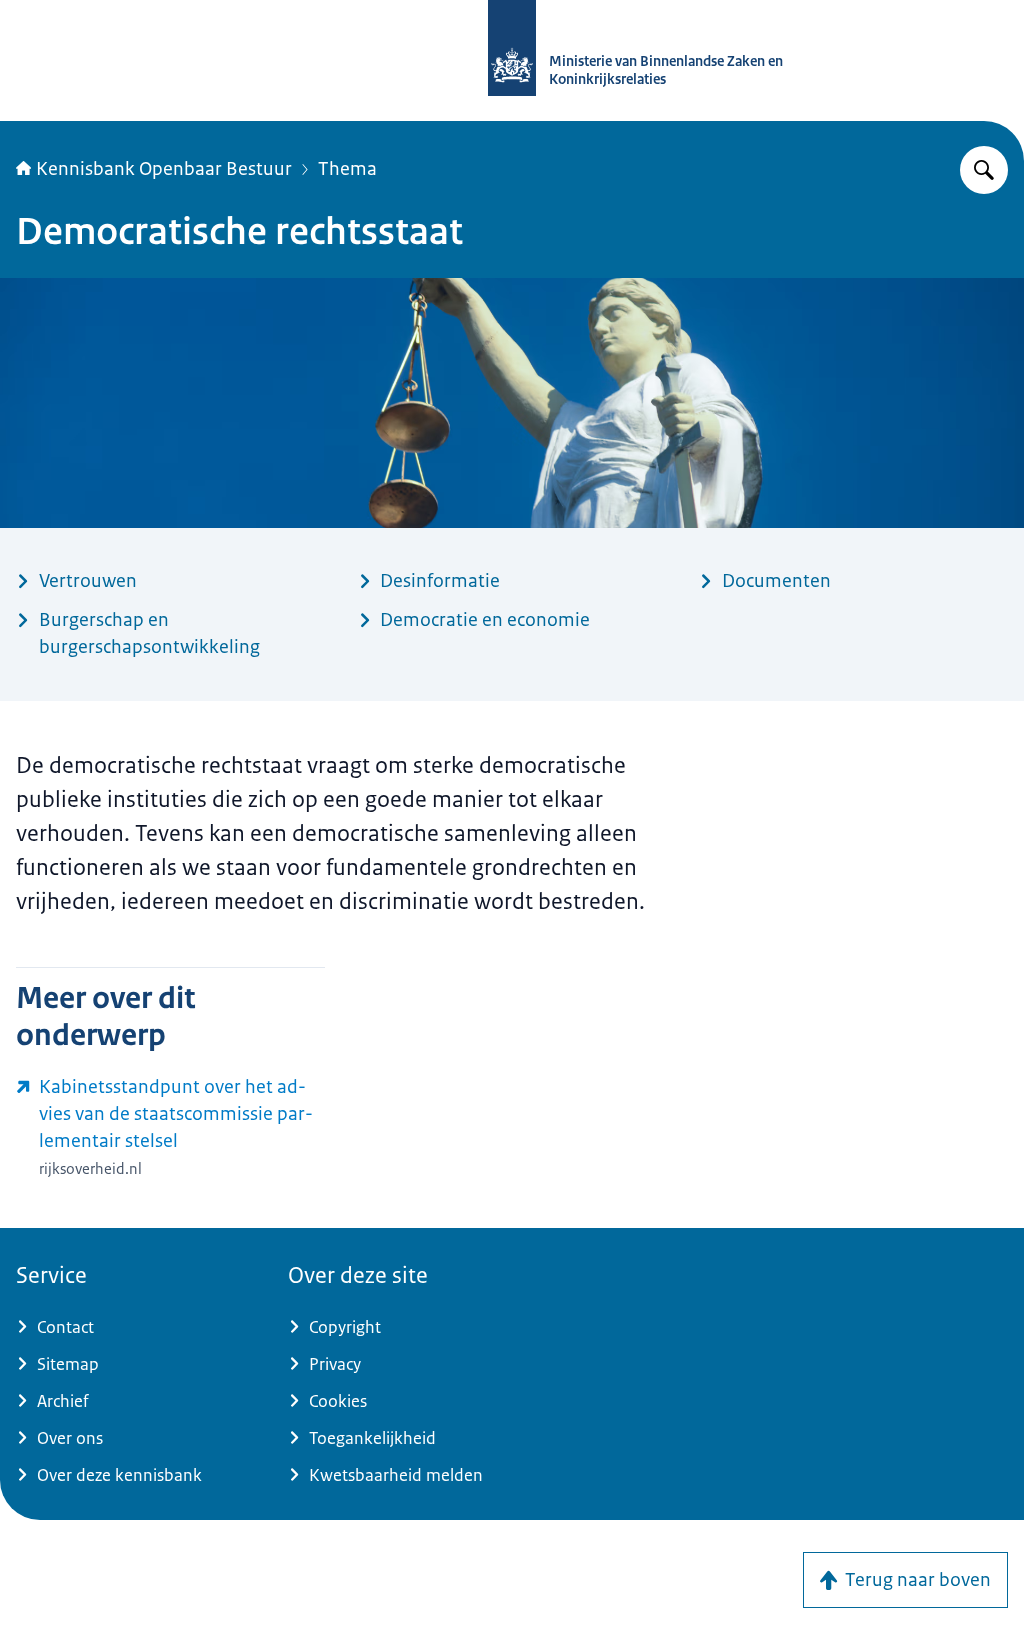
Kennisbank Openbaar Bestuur (164, 169)
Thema (347, 169)
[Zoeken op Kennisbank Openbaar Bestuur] (984, 170)
